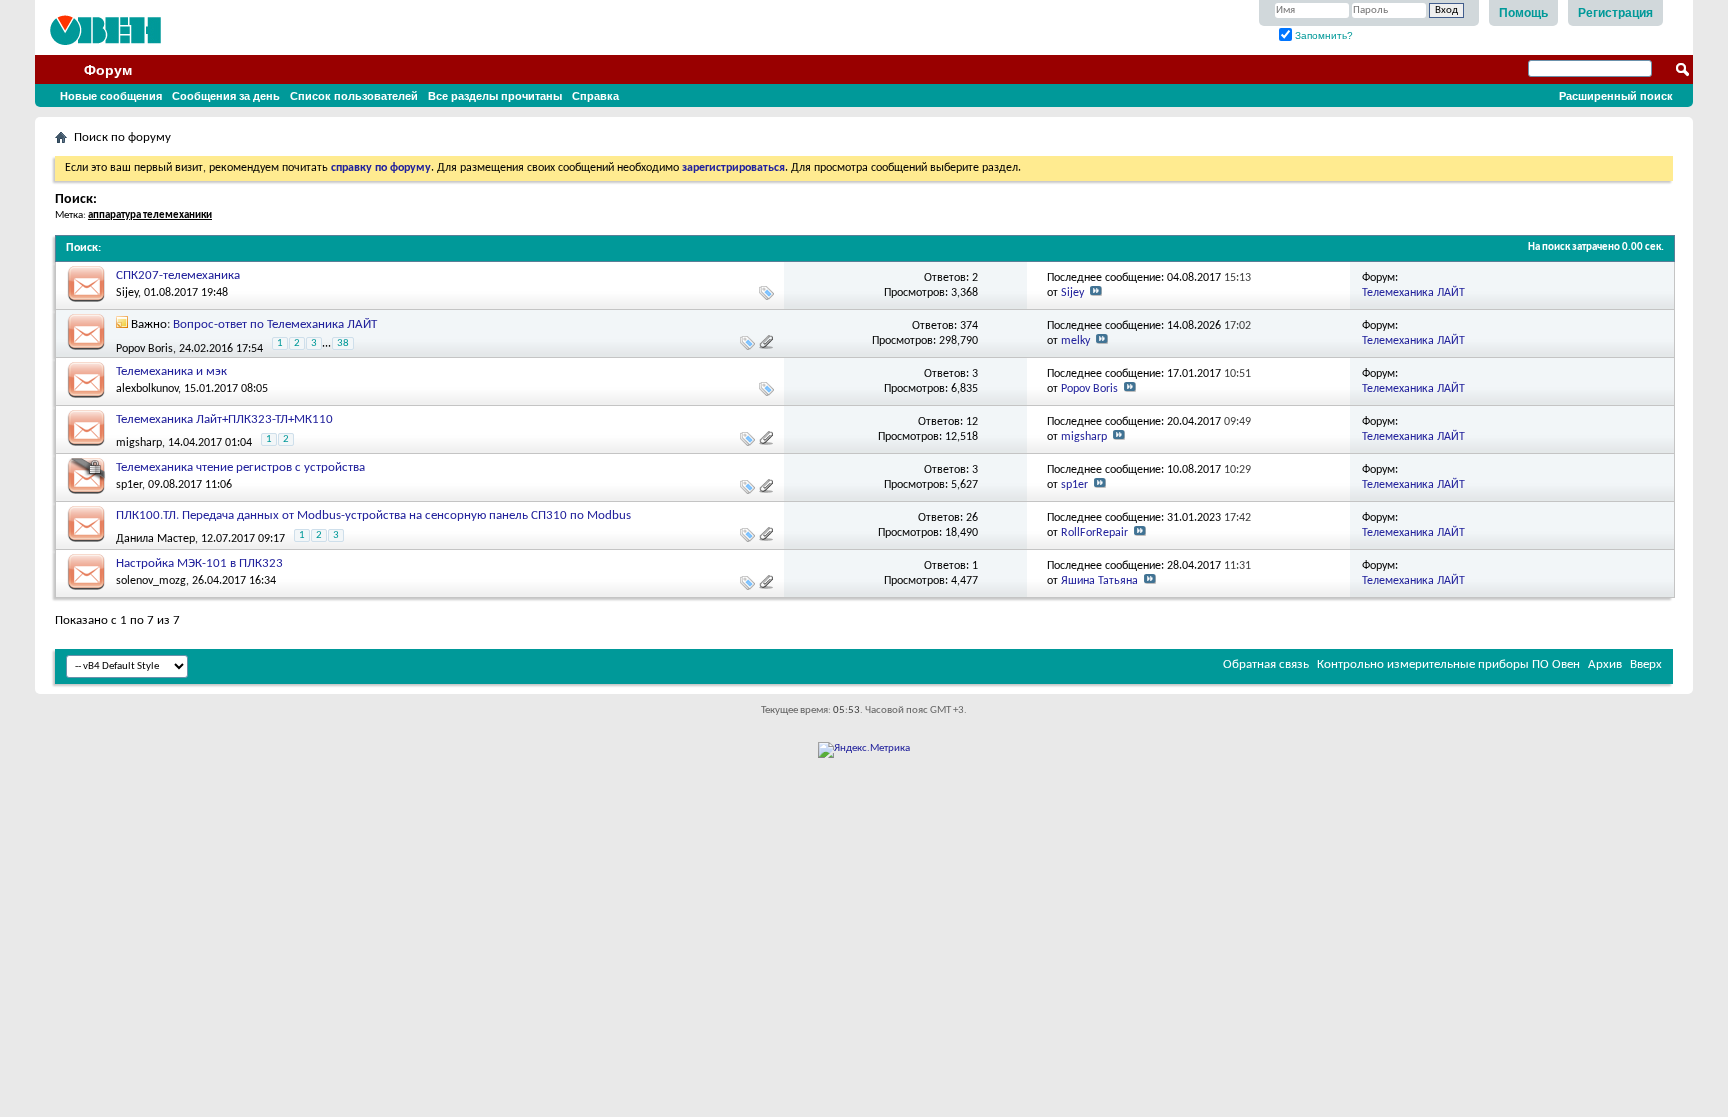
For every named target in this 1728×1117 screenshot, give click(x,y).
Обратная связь (1266, 664)
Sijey (127, 293)
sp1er (129, 485)
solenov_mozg (151, 581)
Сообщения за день (226, 96)
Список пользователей (354, 96)
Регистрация (1615, 13)
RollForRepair (1094, 533)
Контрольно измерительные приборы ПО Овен (1448, 664)
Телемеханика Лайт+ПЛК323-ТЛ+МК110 (224, 419)
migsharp (139, 443)
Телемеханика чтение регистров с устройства (240, 467)
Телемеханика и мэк (171, 371)
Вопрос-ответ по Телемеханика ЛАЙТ (275, 324)
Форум (108, 70)
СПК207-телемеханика (178, 275)
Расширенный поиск (1616, 96)
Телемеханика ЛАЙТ (1413, 293)
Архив (1605, 664)
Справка (595, 96)
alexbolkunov (147, 389)
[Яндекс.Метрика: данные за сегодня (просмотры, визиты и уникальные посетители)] (864, 750)
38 (343, 343)
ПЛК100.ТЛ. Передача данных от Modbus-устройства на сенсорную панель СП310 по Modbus (373, 515)
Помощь (1523, 13)
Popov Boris (144, 349)
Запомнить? (1322, 35)
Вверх (1646, 664)
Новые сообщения (111, 96)
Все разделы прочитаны (495, 96)
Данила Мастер (155, 539)
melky (1075, 341)
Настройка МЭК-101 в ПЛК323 (199, 563)
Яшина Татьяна (1099, 581)
